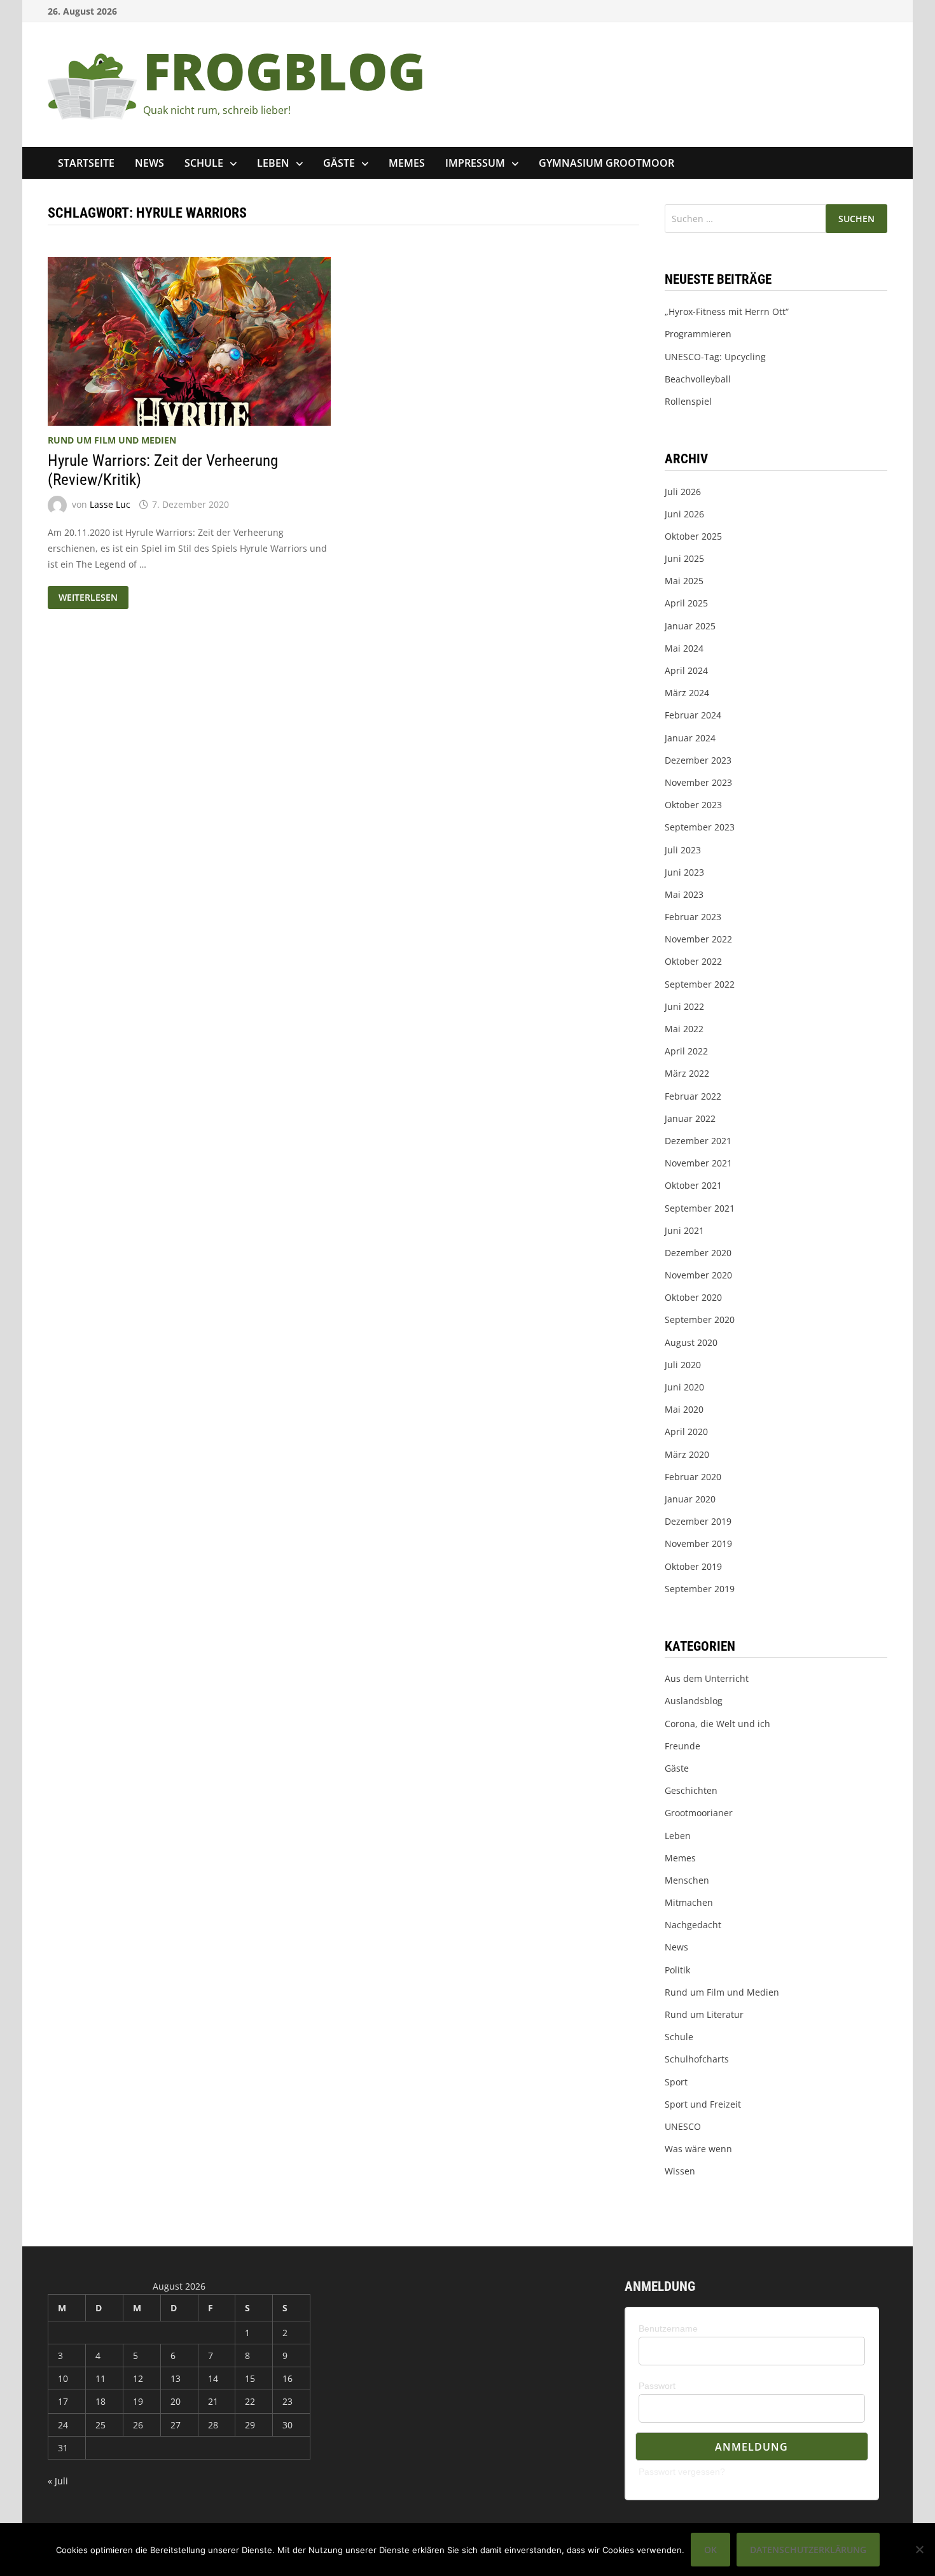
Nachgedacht (693, 1925)
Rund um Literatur (704, 2014)
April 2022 (686, 1051)
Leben (273, 163)
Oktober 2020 (693, 1297)
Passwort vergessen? (682, 2472)
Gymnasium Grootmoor (606, 163)
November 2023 (698, 782)
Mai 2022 (684, 1029)
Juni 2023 (684, 872)
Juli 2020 (683, 1365)
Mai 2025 (684, 581)
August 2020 (691, 1342)
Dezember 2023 (698, 760)
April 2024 (686, 670)
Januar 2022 (690, 1118)
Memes (407, 163)
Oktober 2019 (693, 1566)
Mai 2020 (684, 1409)
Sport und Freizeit (703, 2104)
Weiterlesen (92, 598)
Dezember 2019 (698, 1521)
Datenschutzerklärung (808, 2550)
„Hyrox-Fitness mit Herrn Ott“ (727, 311)
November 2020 (698, 1275)
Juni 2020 (684, 1387)
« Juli (58, 2481)
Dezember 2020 (698, 1253)
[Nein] (919, 2549)
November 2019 (698, 1543)
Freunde (682, 1746)
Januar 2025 (690, 626)
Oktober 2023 (693, 805)
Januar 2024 (690, 738)
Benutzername (668, 2328)
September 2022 (700, 984)
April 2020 (686, 1431)
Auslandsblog (694, 1701)
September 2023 (700, 827)
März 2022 (687, 1073)
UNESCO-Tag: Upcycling (715, 357)
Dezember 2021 (698, 1141)
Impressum (475, 163)
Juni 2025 (684, 558)
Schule (204, 163)
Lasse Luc (110, 504)
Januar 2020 (690, 1499)
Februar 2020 (693, 1477)
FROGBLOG (284, 70)
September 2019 (700, 1589)
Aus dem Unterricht (707, 1678)
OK (710, 2550)
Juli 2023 (683, 850)
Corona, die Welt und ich (717, 1724)
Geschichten (691, 1790)
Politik (677, 1970)
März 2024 (687, 693)
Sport (676, 2082)
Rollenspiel (688, 401)
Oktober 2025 (693, 536)
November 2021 (698, 1163)
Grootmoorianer (699, 1813)
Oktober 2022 (693, 961)
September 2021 (700, 1208)
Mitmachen (689, 1902)
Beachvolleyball (698, 379)
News (149, 163)
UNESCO (683, 2126)
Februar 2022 (693, 1096)
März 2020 (687, 1454)
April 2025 (686, 603)
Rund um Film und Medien (112, 440)
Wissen (680, 2171)
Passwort (657, 2386)
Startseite (86, 163)
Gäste (339, 163)
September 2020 (700, 1319)
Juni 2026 (684, 514)
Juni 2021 (684, 1230)
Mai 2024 (684, 648)
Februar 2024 (693, 715)
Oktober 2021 (693, 1185)
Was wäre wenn (698, 2149)
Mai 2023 (684, 894)
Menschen (687, 1880)
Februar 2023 (693, 917)
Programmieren (698, 334)
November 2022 (698, 939)
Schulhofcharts (697, 2059)
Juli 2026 (683, 492)
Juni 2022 (684, 1006)
